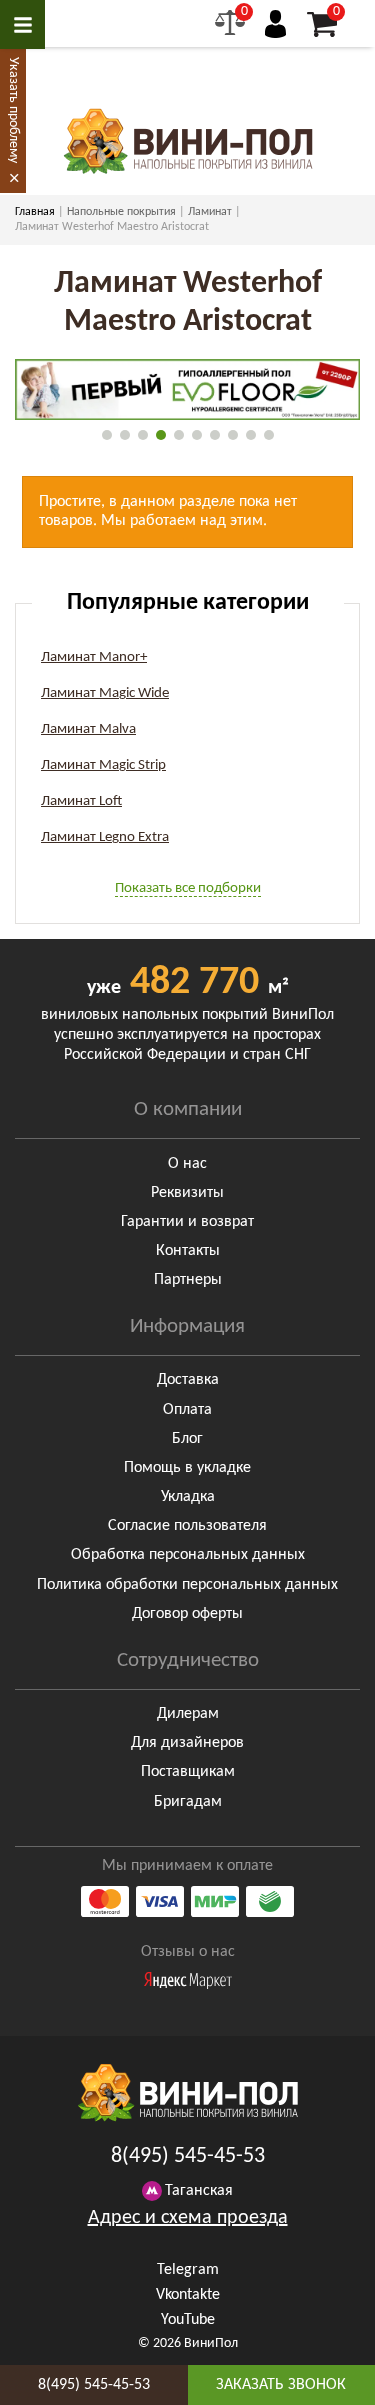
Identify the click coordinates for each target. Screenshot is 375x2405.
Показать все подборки (188, 888)
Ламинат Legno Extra (105, 837)
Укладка (188, 1497)
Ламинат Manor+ (94, 657)
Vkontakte (188, 2295)
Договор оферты (187, 1614)
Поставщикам (188, 1772)
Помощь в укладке (187, 1468)
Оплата (187, 1410)
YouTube (188, 2320)
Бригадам (188, 1802)
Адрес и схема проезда (188, 2218)
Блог (187, 1439)
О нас (187, 1164)
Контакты (188, 1251)
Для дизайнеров (187, 1743)
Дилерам (188, 1714)
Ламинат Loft (81, 801)
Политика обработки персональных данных (187, 1585)
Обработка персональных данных (188, 1555)
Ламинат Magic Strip (103, 765)
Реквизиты (187, 1193)
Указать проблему (13, 110)
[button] (107, 435)
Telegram (188, 2270)
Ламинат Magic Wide (105, 693)
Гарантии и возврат (187, 1222)
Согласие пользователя (187, 1526)
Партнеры (188, 1280)
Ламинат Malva (88, 729)
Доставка (188, 1380)
